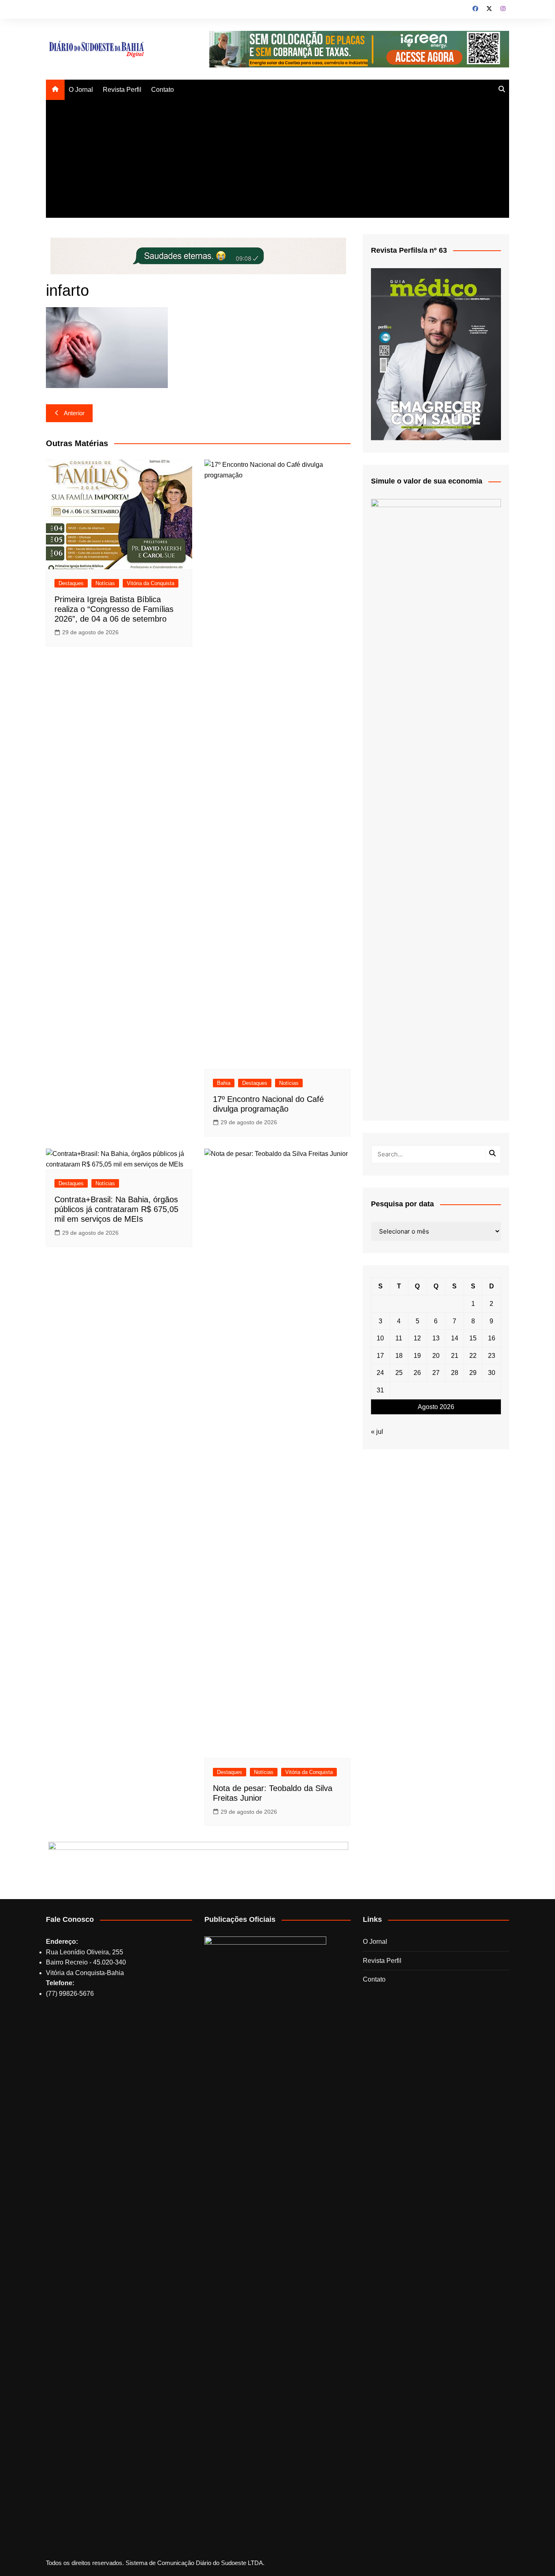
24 (380, 1373)
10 (380, 1338)
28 (455, 1373)
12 (417, 1338)
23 (492, 1356)
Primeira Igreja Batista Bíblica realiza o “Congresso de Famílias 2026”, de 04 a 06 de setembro (114, 609)
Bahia (224, 1083)
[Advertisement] (277, 161)
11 (399, 1338)
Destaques (71, 583)
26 (417, 1373)
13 (436, 1338)
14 (455, 1338)
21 (455, 1356)
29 (473, 1373)
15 (473, 1338)
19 (417, 1356)
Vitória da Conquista (151, 583)
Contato (163, 90)
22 (473, 1356)
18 (399, 1356)
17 (380, 1356)
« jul (377, 1432)
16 (492, 1338)
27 (436, 1373)
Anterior (74, 413)
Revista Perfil (122, 90)
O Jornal (81, 90)
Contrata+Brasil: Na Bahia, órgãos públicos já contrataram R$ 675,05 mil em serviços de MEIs (116, 1209)
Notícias (105, 583)
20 (436, 1356)
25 (399, 1373)
